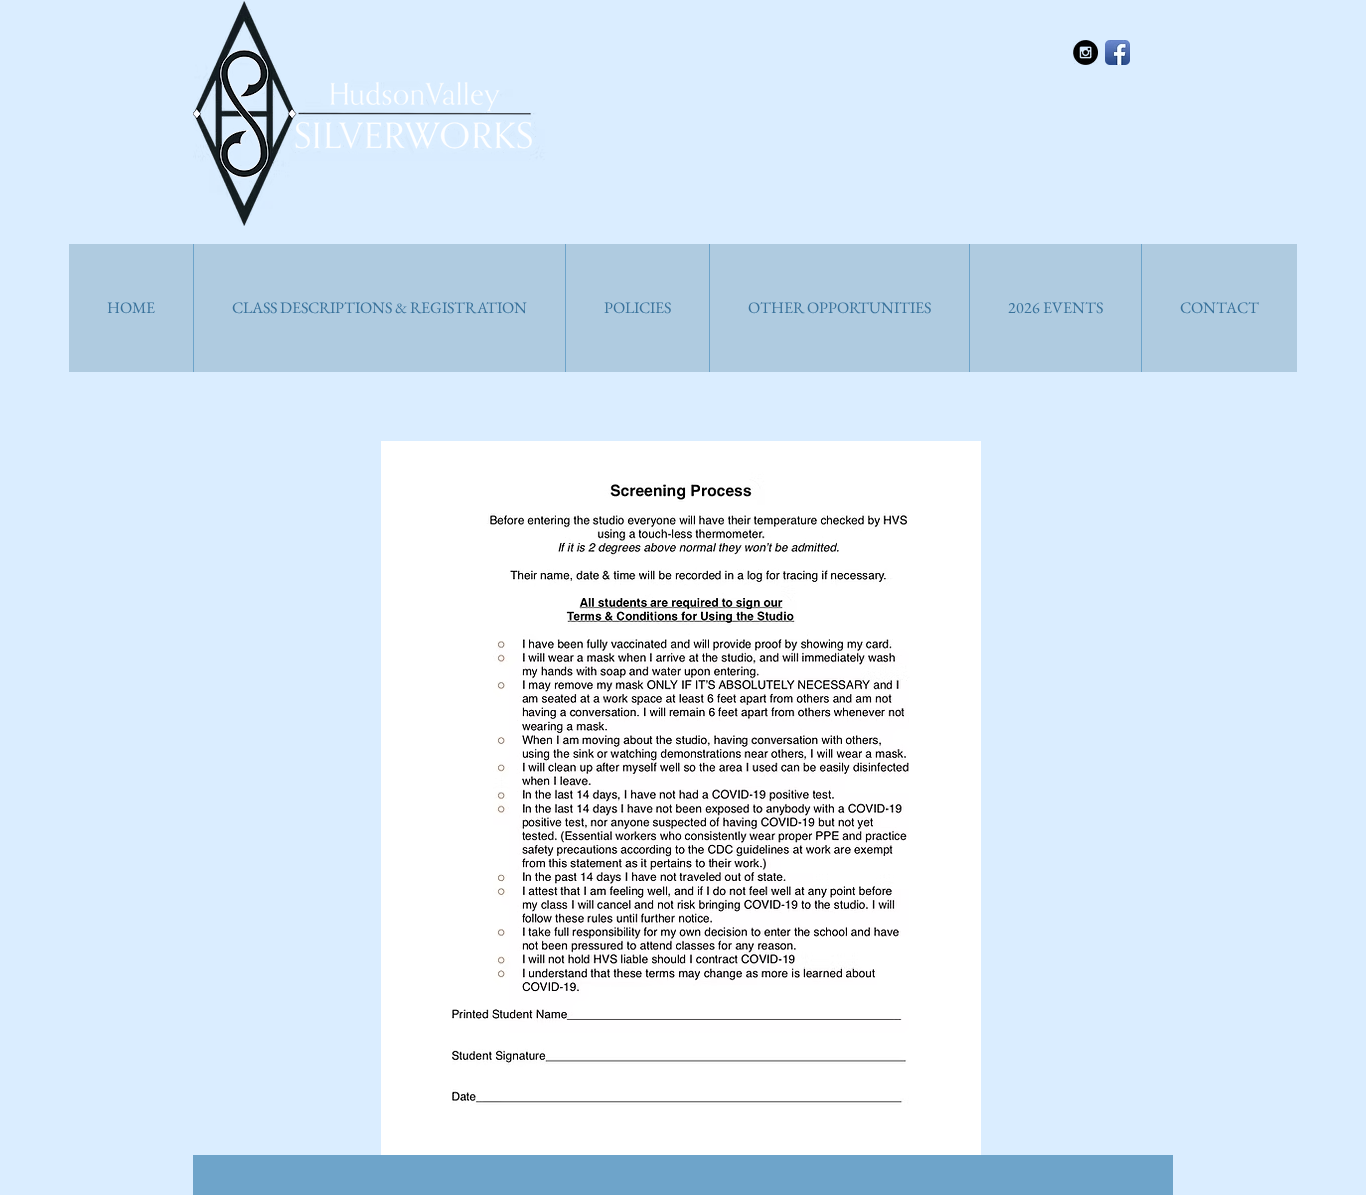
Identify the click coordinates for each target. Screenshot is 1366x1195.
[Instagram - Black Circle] (1085, 52)
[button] (379, 308)
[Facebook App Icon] (1117, 52)
